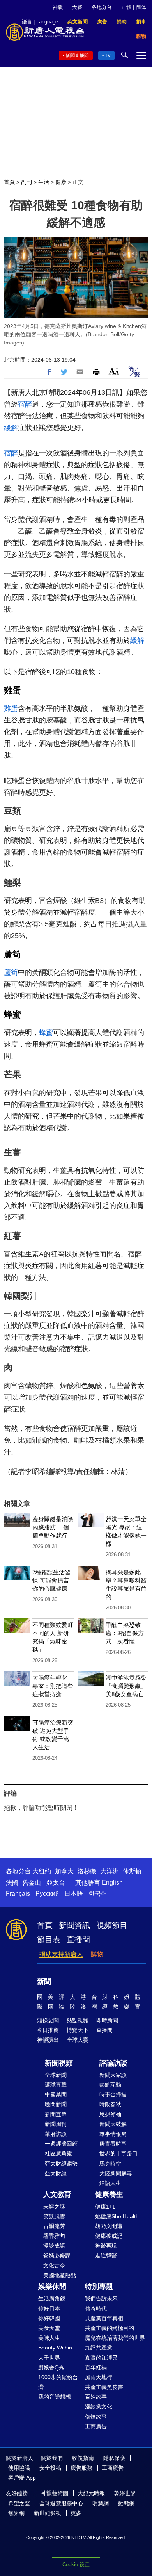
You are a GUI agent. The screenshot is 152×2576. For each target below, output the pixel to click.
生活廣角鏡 (52, 2298)
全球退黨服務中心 (61, 2503)
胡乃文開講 (109, 2226)
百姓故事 (96, 2397)
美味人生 (49, 2338)
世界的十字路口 (118, 2153)
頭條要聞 (48, 2020)
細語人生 (110, 2183)
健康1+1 (105, 2207)
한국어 (98, 1894)
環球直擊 (56, 2085)
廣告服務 (81, 2468)
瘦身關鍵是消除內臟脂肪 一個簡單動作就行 (53, 1527)
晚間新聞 (56, 2104)
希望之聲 (19, 2503)
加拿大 (64, 1871)
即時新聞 (107, 2020)
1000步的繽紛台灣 (58, 2382)
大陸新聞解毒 (116, 2173)
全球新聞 (56, 2075)
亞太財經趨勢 (61, 2164)
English (112, 1883)
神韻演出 (48, 2040)
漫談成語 (54, 2246)
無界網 (16, 2513)
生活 (44, 182)
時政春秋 (110, 2104)
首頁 (9, 182)
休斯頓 (132, 1871)
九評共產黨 (99, 2348)
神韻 (58, 7)
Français (18, 1894)
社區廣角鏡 (58, 2153)
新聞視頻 (59, 2063)
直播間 (78, 1939)
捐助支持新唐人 (61, 1954)
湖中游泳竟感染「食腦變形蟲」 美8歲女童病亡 (126, 1686)
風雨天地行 (99, 2377)
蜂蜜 (12, 1014)
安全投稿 (50, 2468)
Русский (47, 1894)
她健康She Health (117, 2216)
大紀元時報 (91, 2493)
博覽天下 (78, 2030)
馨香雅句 (54, 2236)
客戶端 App (22, 2478)
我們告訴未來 (101, 2298)
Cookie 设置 (76, 2564)
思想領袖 (110, 2114)
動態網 (126, 2503)
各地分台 (102, 7)
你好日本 (49, 2308)
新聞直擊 (56, 2114)
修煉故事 (96, 2417)
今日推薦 (48, 2030)
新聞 (44, 1982)
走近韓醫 (106, 2255)
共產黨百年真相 (104, 2318)
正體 (126, 7)
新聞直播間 (77, 55)
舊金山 (32, 1883)
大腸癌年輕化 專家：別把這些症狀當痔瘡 (53, 1686)
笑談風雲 (54, 2216)
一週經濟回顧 (61, 2144)
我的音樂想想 (55, 2397)
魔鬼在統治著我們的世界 (115, 2338)
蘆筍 (12, 954)
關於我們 (52, 2458)
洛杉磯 (87, 1871)
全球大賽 (78, 2040)
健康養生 (109, 2194)
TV (108, 55)
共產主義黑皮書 (104, 2387)
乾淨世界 (125, 2493)
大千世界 (49, 2358)
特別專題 (99, 2287)
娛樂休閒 (52, 2287)
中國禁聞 (56, 2094)
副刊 (27, 182)
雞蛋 (12, 690)
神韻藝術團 (55, 2493)
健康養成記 (109, 2236)
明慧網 (101, 2503)
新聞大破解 (113, 2124)
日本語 (74, 1894)
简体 (141, 7)
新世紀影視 (48, 2513)
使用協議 (19, 2468)
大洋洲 (110, 1871)
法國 (12, 1883)
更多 (76, 2513)
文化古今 (54, 2266)
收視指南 (83, 2458)
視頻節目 (112, 1925)
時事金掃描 (113, 2094)
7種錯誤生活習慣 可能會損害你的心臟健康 (51, 1580)
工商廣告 (96, 2426)
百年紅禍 (96, 2367)
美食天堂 (49, 2328)
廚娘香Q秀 (51, 2367)
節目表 (49, 1939)
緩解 (11, 428)
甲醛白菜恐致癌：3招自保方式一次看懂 (125, 1633)
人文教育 (57, 2194)
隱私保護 (114, 2458)
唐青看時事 (113, 2144)
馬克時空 (110, 2164)
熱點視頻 (78, 2020)
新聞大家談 (113, 2075)
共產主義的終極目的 (110, 2328)
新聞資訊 (74, 1925)
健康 (61, 182)
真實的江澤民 (101, 2358)
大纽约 (42, 1871)
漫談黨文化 (99, 2407)
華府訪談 (56, 2134)
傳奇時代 (96, 2308)
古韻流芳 (54, 2226)
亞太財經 (56, 2173)
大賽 (77, 7)
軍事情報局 (113, 2134)
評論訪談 (113, 2063)
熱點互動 (110, 2085)
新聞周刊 (56, 2124)
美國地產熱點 (60, 2275)
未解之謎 (54, 2207)
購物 (97, 1954)
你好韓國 (49, 2318)
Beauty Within (55, 2348)
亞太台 (56, 1883)
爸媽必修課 (57, 2255)
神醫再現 (106, 2246)
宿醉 (25, 404)
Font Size (114, 371)
